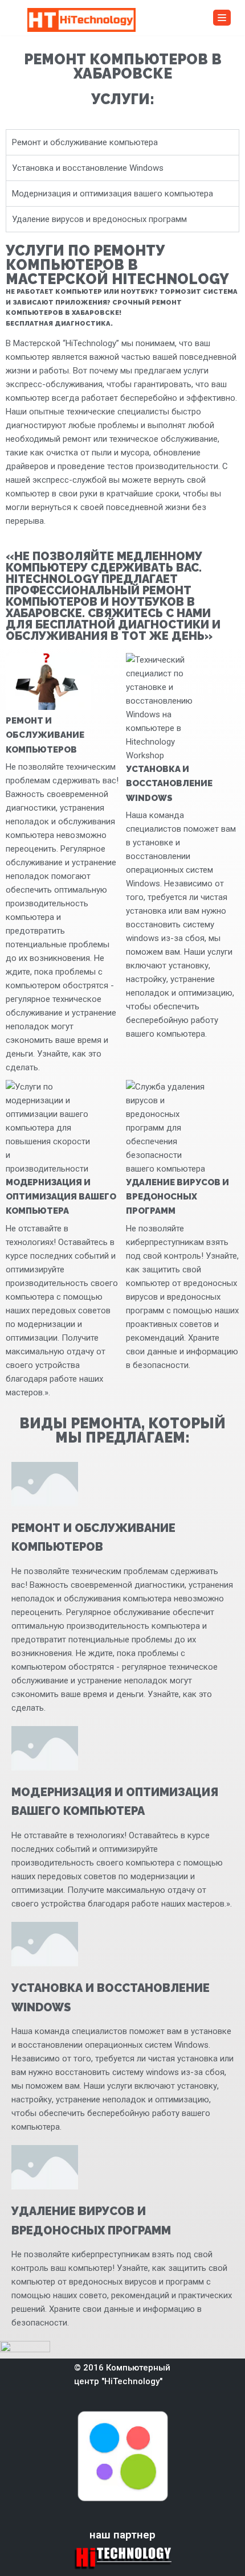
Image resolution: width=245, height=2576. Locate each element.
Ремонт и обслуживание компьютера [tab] (85, 142)
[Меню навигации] (222, 18)
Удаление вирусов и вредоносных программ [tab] (99, 219)
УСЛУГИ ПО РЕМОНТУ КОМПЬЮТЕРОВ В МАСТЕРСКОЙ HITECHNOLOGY (117, 265)
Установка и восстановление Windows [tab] (88, 168)
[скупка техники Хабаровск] (81, 20)
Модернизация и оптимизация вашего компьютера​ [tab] (113, 194)
